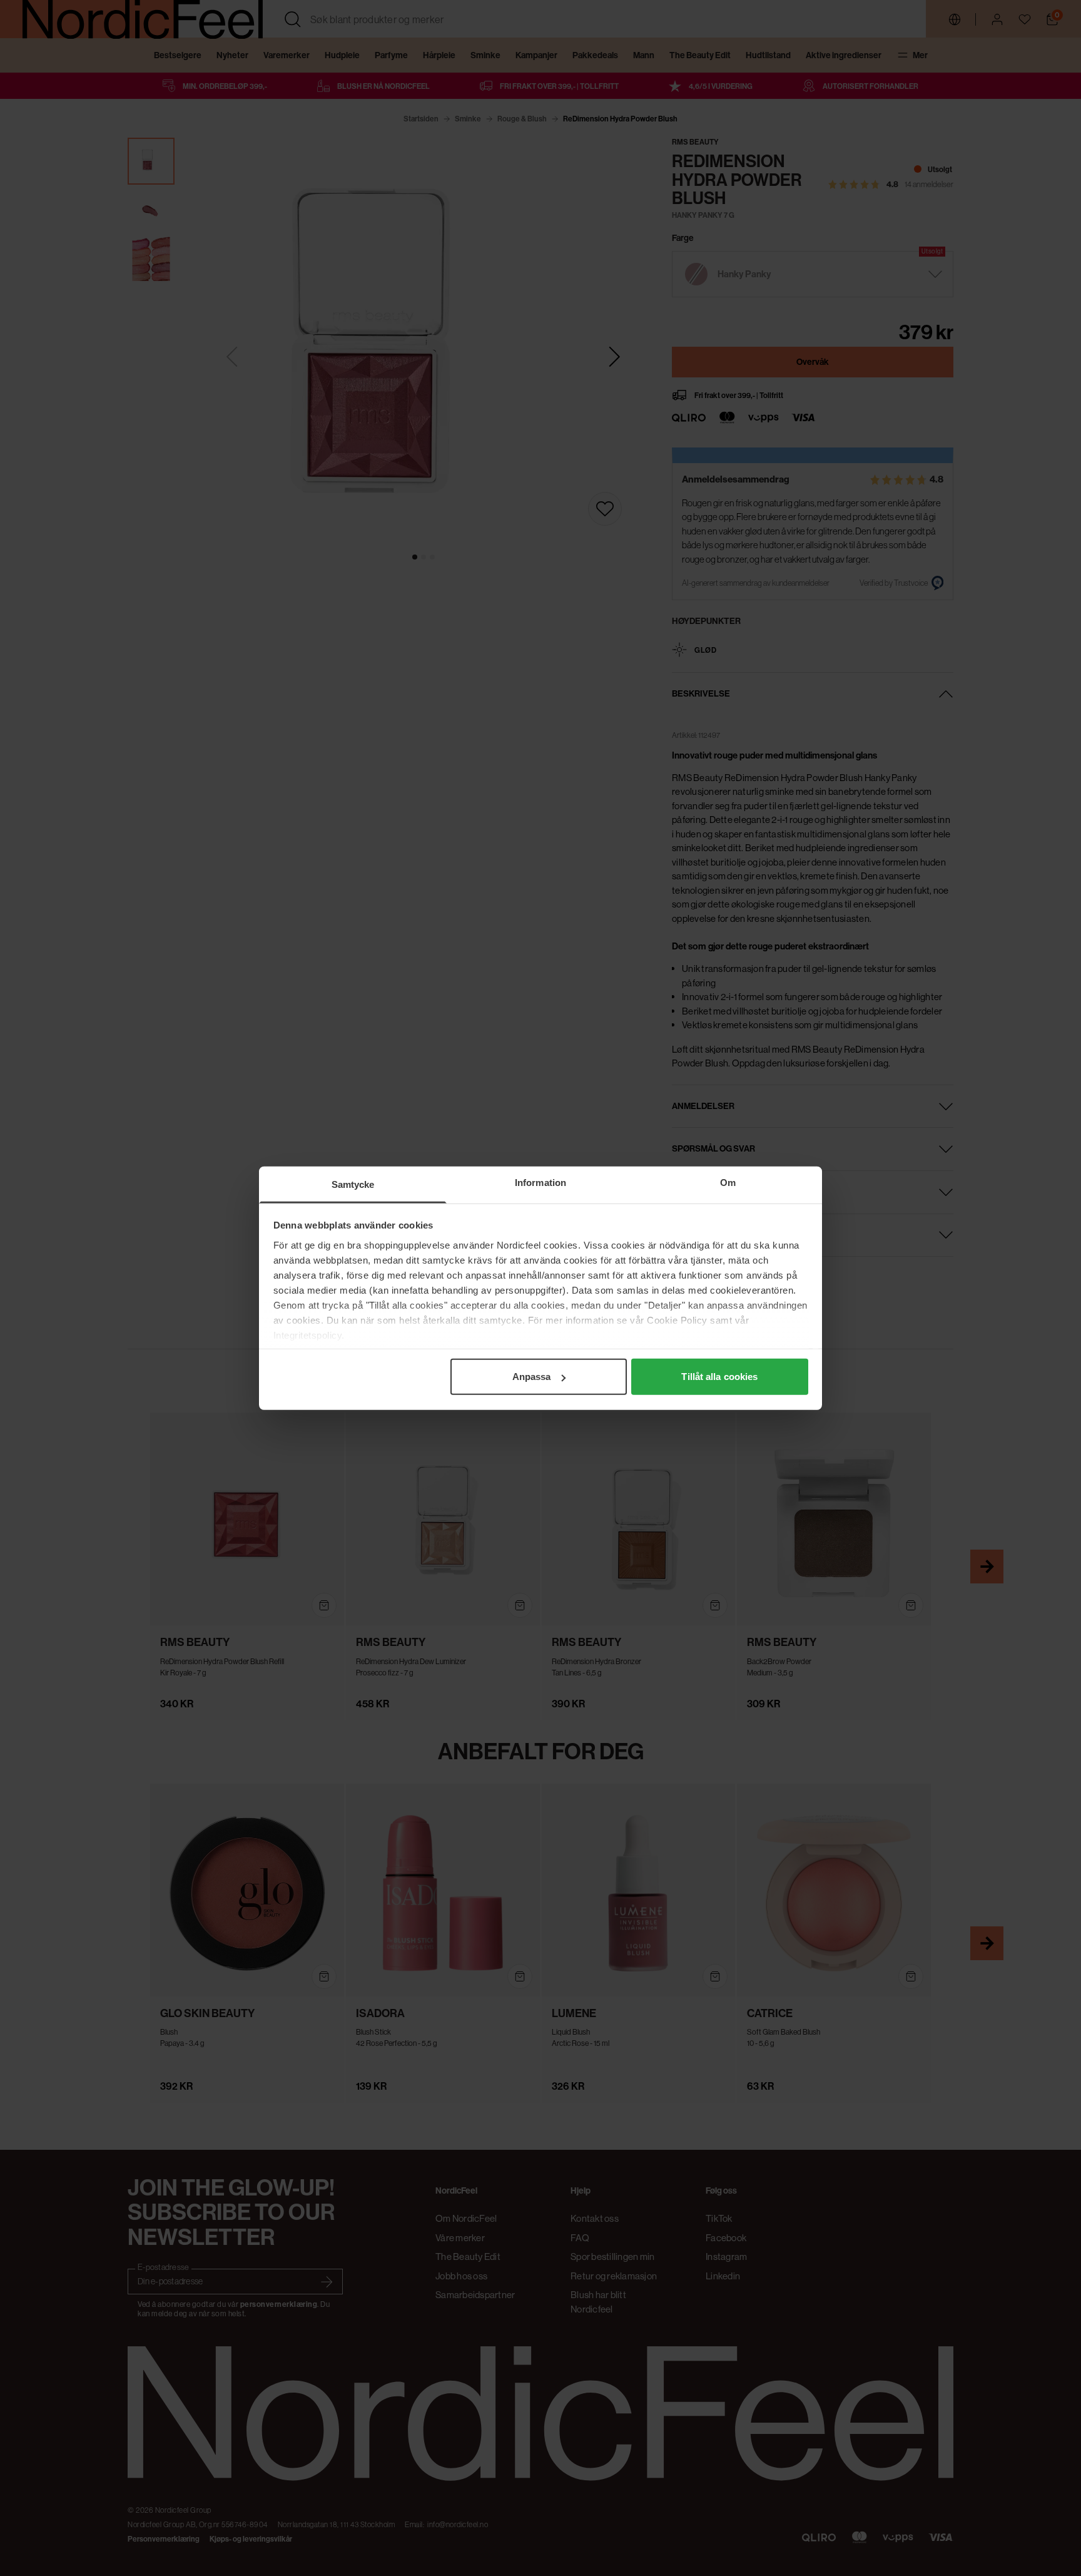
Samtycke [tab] (353, 1184)
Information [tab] (540, 1183)
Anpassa (532, 1377)
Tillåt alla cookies (719, 1377)
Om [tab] (728, 1183)
